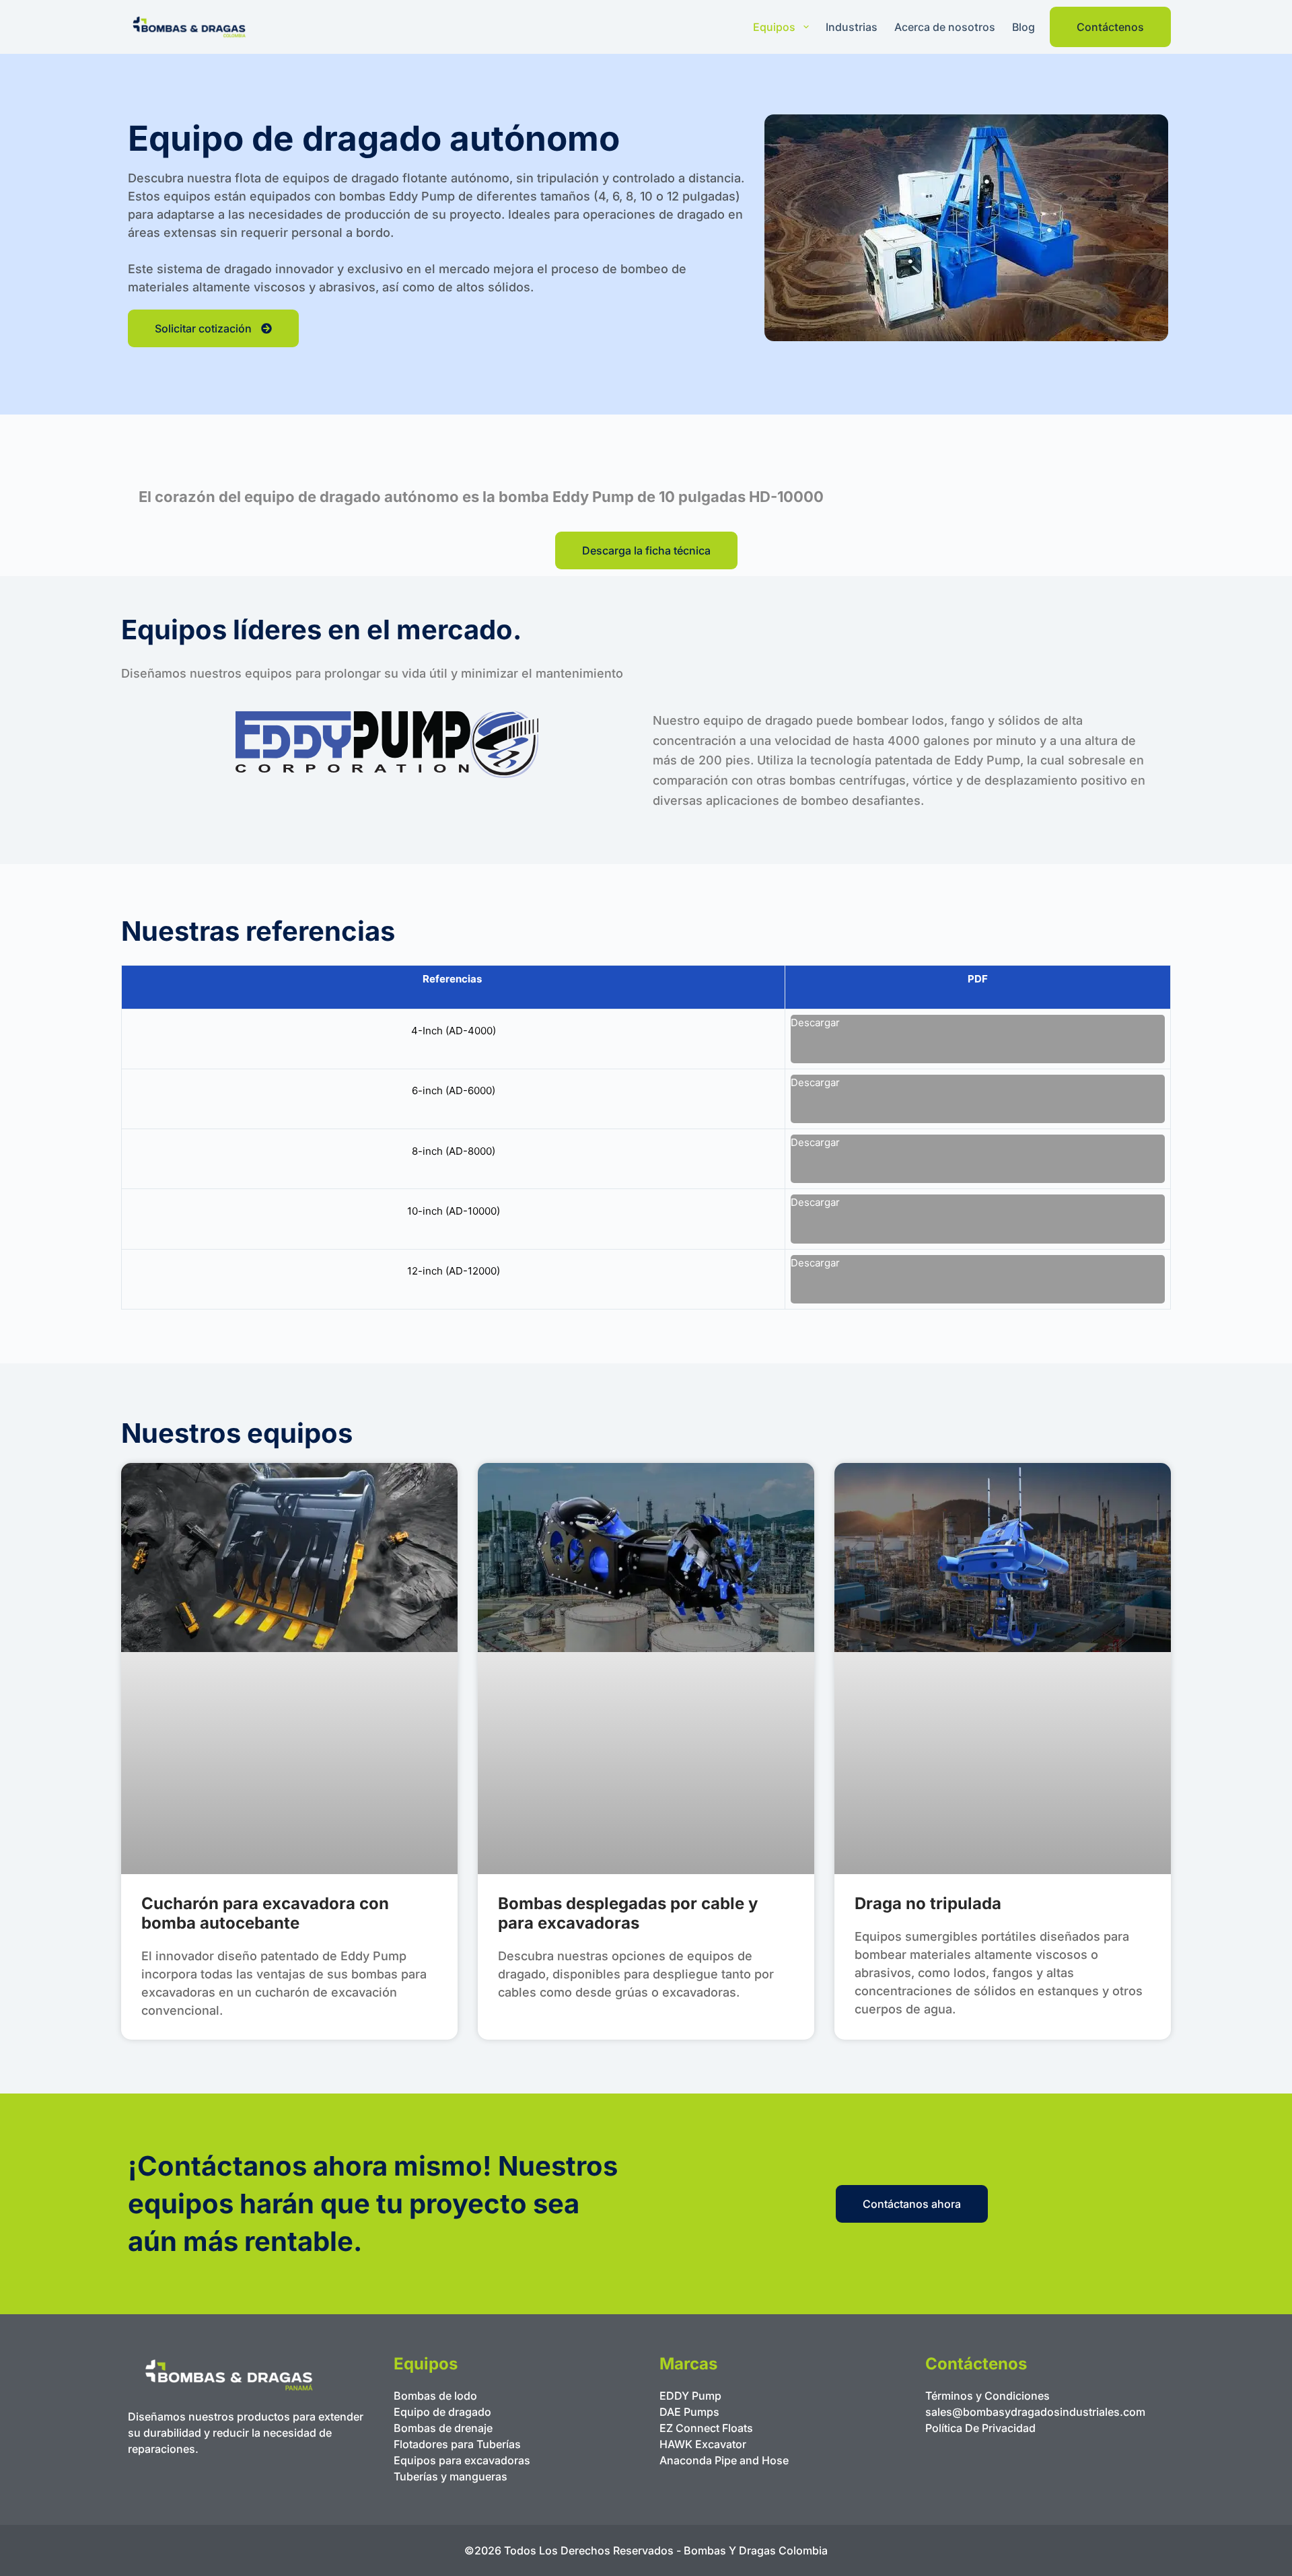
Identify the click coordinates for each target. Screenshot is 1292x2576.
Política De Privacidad (980, 2428)
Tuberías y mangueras (451, 2476)
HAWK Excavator (703, 2444)
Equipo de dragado (442, 2412)
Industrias (852, 27)
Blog (1024, 27)
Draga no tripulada (928, 1903)
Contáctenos (1110, 27)
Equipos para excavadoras (462, 2460)
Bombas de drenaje (443, 2428)
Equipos (774, 27)
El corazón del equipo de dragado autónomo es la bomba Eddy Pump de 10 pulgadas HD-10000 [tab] (481, 497)
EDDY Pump (690, 2396)
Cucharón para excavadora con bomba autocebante (265, 1913)
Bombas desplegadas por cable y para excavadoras (628, 1913)
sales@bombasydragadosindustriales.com (1035, 2412)
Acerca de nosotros (945, 27)
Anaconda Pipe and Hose (724, 2460)
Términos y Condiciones (988, 2396)
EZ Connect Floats (706, 2428)
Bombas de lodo (435, 2396)
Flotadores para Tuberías (457, 2444)
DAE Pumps (689, 2412)
